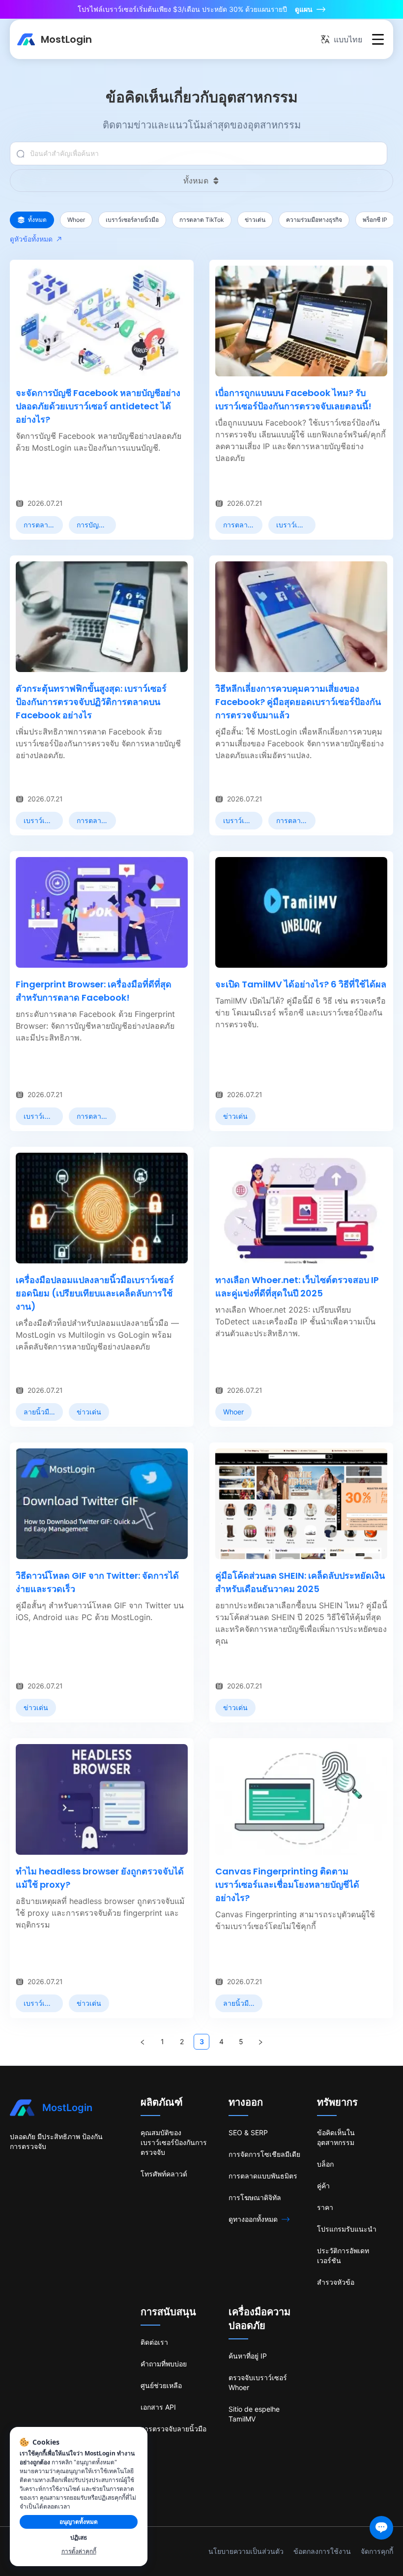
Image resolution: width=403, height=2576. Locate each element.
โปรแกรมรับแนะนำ (347, 2229)
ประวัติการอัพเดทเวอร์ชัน (343, 2255)
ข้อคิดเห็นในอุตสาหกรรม (336, 2137)
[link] (39, 525)
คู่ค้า (323, 2186)
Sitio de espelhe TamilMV (254, 2414)
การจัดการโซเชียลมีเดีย (264, 2154)
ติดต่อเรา (154, 2342)
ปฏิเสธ (79, 2537)
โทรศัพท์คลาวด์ (164, 2174)
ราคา (325, 2207)
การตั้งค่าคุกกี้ (79, 2551)
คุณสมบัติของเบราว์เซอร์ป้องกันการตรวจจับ (174, 2142)
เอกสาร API (158, 2407)
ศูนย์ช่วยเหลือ (161, 2385)
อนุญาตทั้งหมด (79, 2522)
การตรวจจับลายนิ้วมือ (173, 2429)
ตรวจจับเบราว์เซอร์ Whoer (258, 2382)
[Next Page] (260, 2042)
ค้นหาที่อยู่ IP (248, 2356)
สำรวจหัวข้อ (336, 2282)
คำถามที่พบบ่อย (164, 2364)
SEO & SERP (248, 2132)
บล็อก (325, 2164)
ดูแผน (304, 9)
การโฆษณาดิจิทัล (255, 2197)
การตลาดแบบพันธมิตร (263, 2176)
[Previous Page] (143, 2042)
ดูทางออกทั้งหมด (253, 2219)
